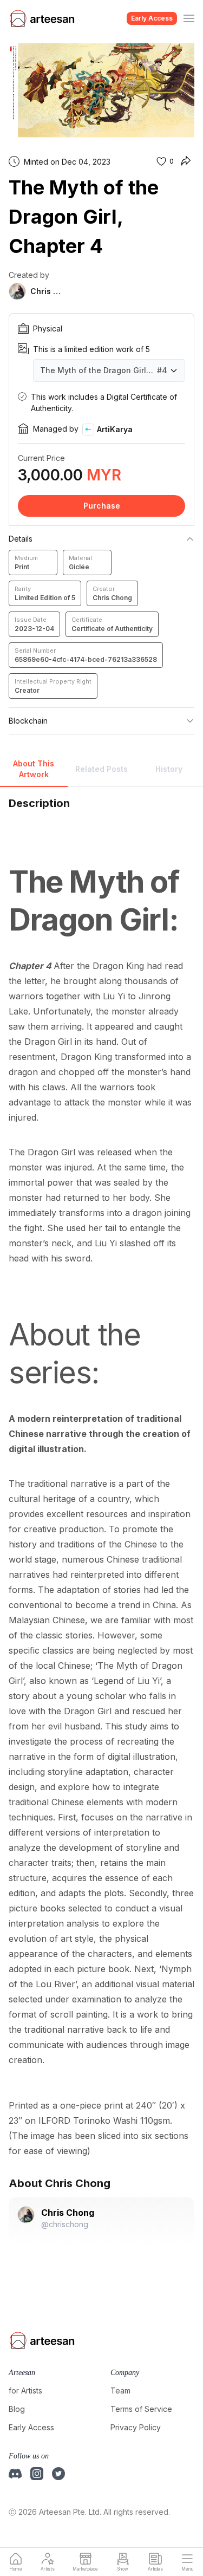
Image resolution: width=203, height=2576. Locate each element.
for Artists (25, 2390)
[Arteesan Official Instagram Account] (37, 2474)
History (169, 769)
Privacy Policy (136, 2427)
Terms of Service (141, 2409)
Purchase (102, 506)
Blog (17, 2409)
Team (120, 2390)
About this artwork (34, 769)
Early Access (152, 18)
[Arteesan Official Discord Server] (15, 2474)
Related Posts (101, 769)
